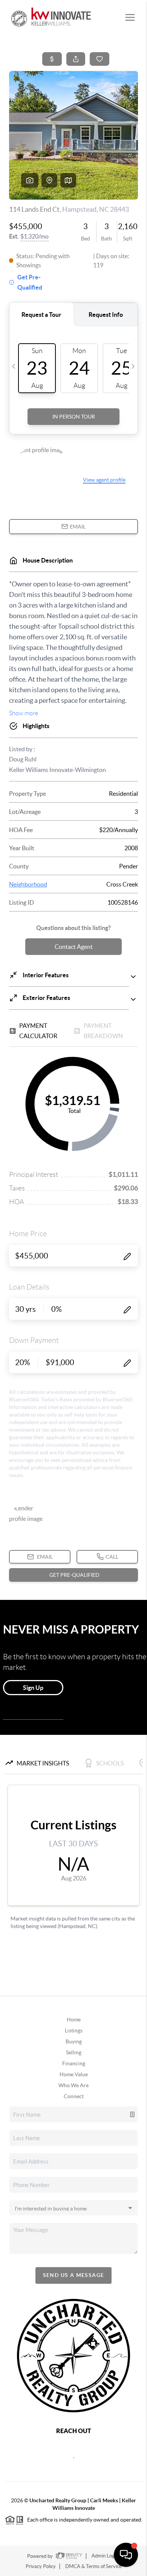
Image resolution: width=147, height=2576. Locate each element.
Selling (74, 2052)
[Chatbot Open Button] (126, 2555)
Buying (74, 2041)
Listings (74, 2030)
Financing (74, 2063)
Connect (74, 2096)
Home (74, 2020)
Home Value (74, 2074)
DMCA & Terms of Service (93, 2566)
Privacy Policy (41, 2566)
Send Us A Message (74, 2275)
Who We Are (73, 2085)
